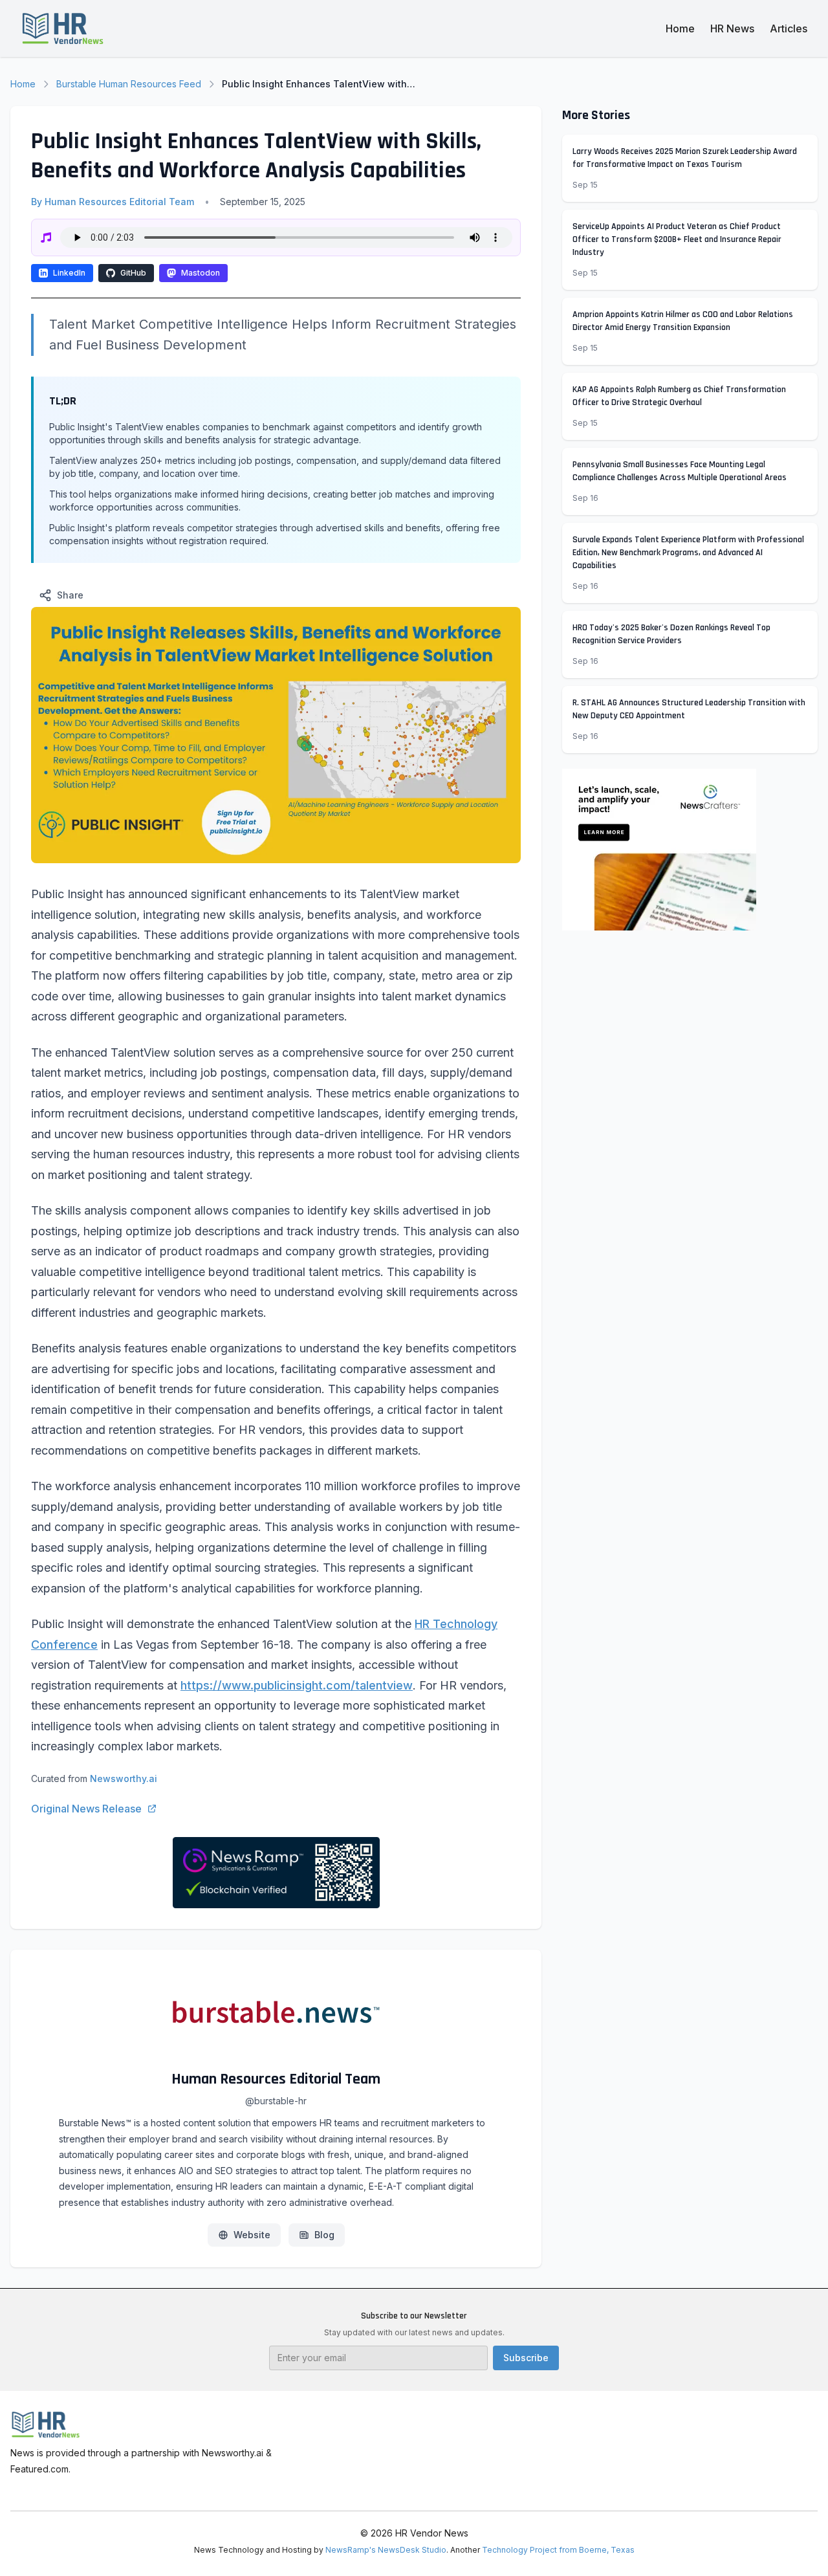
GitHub (133, 273)
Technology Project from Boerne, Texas (558, 2550)
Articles (789, 28)
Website (252, 2235)
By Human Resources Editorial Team (113, 202)
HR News (732, 28)
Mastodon (201, 273)
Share (70, 595)
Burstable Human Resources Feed (129, 84)
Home (680, 28)
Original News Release (86, 1809)
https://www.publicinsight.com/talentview (297, 1685)
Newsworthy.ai (124, 1778)
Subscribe (526, 2358)
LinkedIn (69, 273)
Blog (324, 2235)
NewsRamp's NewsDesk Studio (386, 2550)
